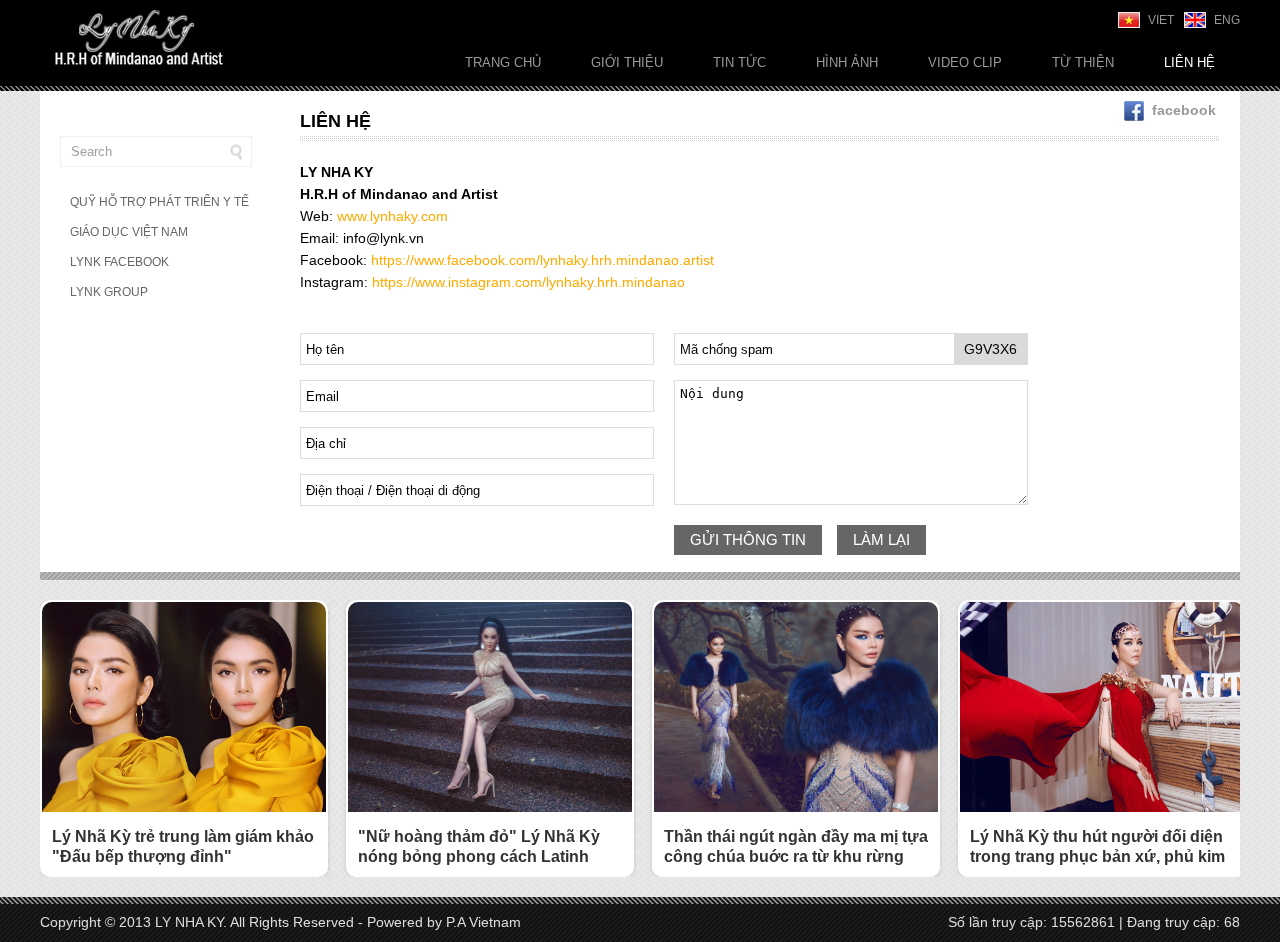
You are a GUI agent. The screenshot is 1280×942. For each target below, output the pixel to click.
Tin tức (739, 62)
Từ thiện (1083, 62)
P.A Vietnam (483, 922)
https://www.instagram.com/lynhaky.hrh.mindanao (528, 282)
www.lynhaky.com (392, 216)
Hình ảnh (847, 62)
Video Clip (965, 62)
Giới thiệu (627, 62)
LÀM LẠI (881, 539)
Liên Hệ (1189, 62)
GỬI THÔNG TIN (748, 539)
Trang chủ (503, 62)
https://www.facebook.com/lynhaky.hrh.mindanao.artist (542, 260)
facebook (1184, 110)
